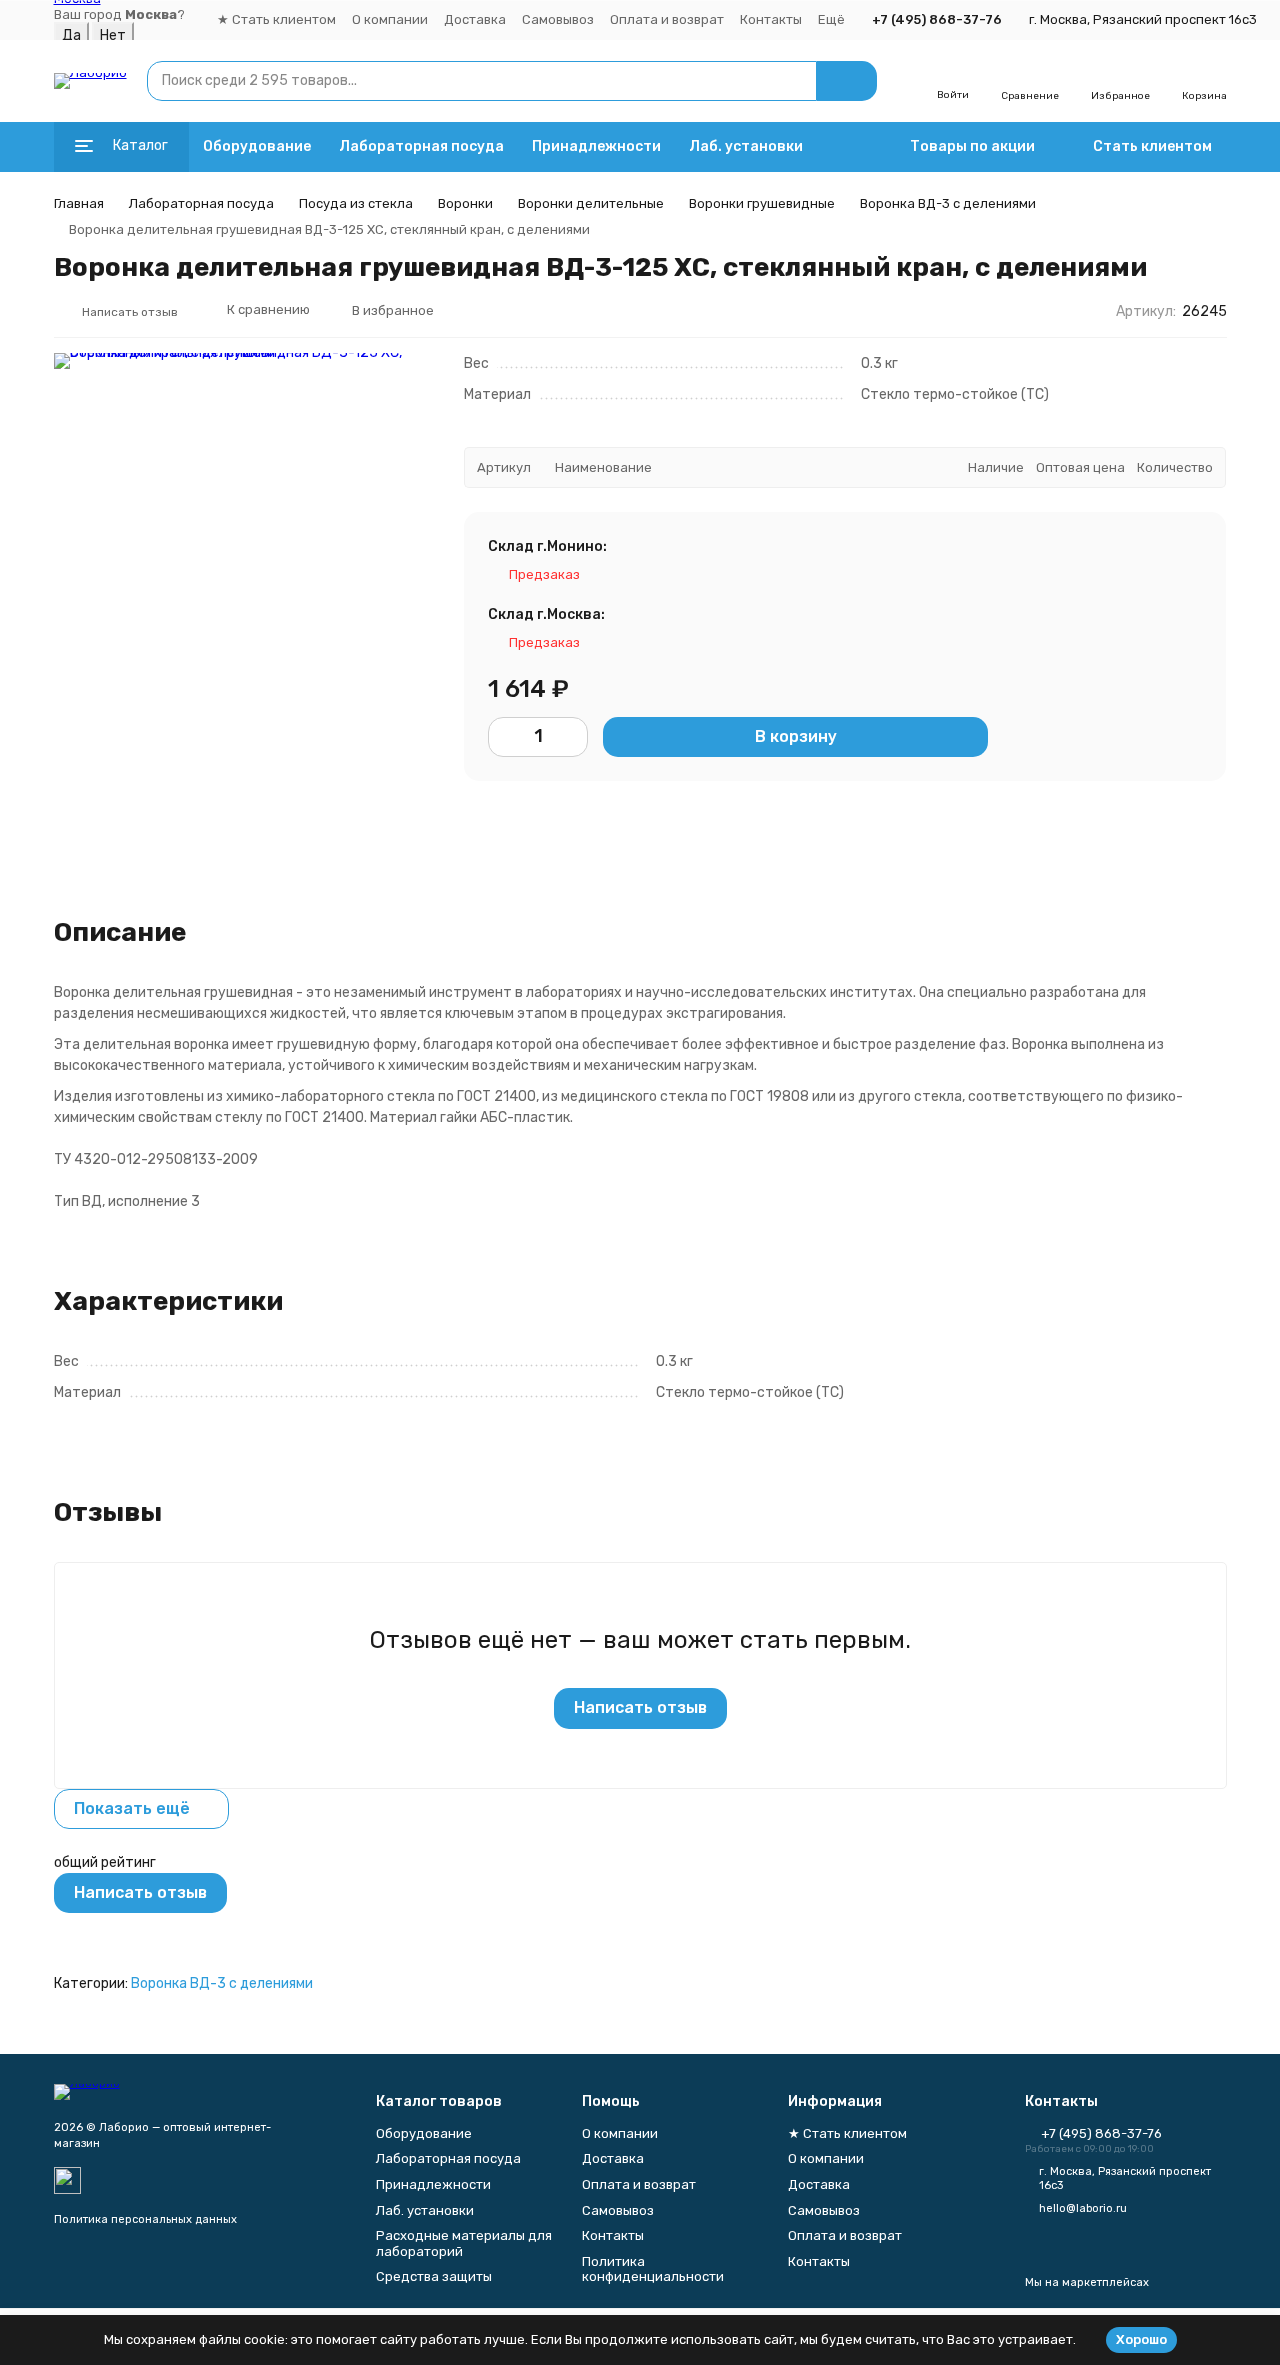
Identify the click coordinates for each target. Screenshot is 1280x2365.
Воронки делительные (591, 203)
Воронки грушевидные (762, 203)
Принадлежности (596, 146)
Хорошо (1141, 2339)
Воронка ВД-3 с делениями (948, 203)
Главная (79, 203)
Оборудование (257, 146)
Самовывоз (558, 19)
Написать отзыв (640, 1707)
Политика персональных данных (145, 2219)
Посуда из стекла (356, 203)
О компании (390, 19)
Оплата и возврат (667, 19)
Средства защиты (434, 2276)
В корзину (796, 737)
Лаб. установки (746, 146)
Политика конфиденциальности (653, 2269)
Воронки (465, 203)
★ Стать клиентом (276, 19)
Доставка (475, 19)
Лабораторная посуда (421, 146)
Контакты (771, 19)
